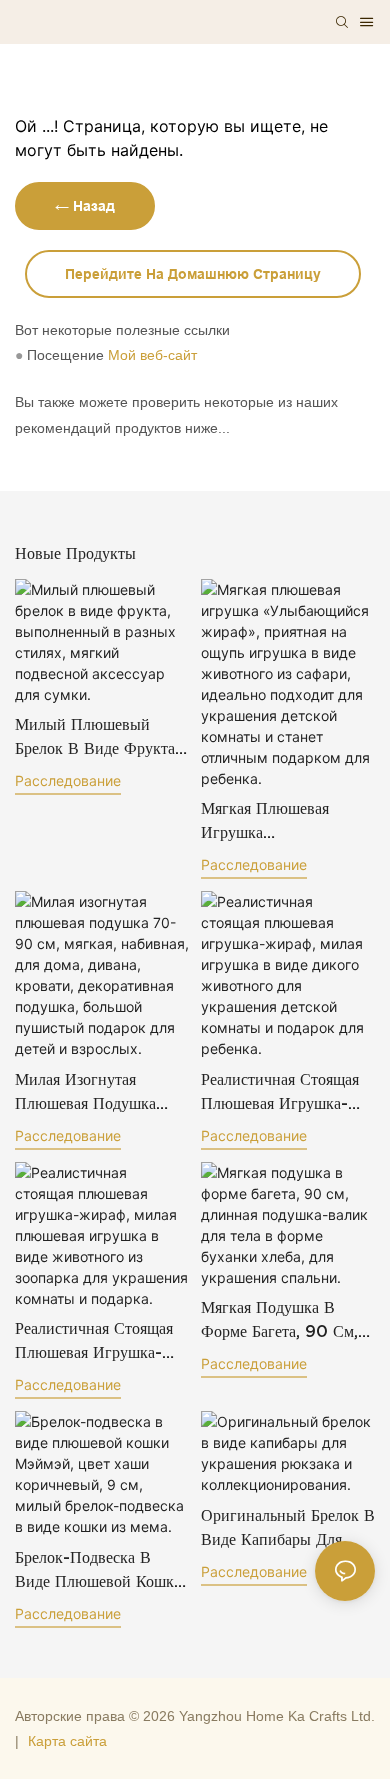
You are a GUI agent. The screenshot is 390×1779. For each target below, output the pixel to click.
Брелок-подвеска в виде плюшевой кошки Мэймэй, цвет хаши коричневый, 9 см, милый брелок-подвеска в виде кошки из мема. (101, 1570)
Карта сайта (67, 1741)
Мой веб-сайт (152, 355)
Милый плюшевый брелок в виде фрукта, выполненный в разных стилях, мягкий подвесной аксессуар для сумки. (101, 737)
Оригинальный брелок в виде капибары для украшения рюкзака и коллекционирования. (288, 1528)
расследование (68, 780)
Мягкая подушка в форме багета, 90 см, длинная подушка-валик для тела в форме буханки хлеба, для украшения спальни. (281, 1320)
